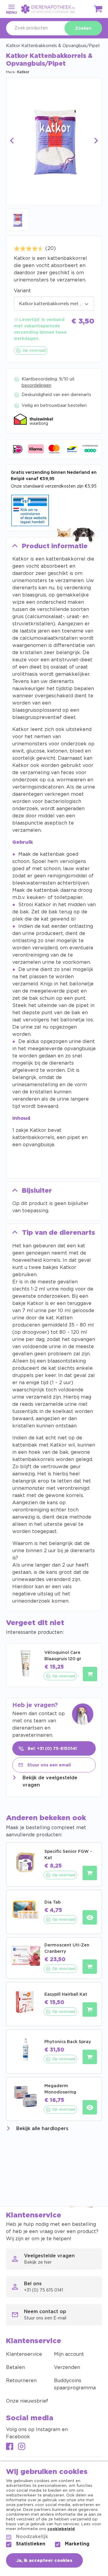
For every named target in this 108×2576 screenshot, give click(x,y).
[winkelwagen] (98, 10)
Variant (22, 291)
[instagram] (22, 2447)
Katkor (23, 72)
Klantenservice (24, 2354)
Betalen (15, 2367)
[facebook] (10, 2447)
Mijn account (69, 2354)
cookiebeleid (61, 2529)
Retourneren (21, 2381)
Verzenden (67, 2367)
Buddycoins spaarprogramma (75, 2384)
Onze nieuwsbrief (27, 2401)
